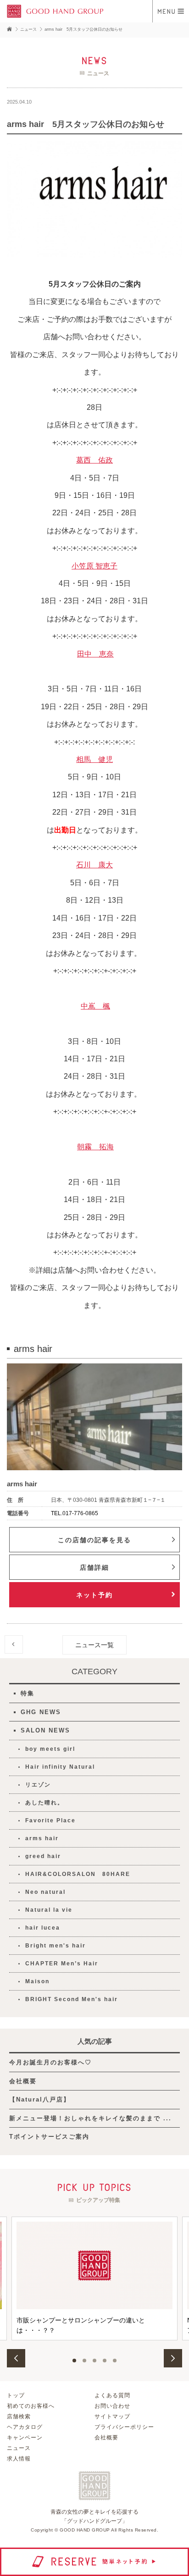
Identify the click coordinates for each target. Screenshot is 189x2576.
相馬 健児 (94, 759)
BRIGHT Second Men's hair (72, 1999)
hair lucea (43, 1928)
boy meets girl (50, 1749)
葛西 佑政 (94, 460)
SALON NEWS (45, 1730)
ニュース (19, 2448)
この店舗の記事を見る (94, 1540)
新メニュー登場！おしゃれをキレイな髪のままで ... (90, 2118)
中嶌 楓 (95, 1006)
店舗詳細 (94, 1567)
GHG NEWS (41, 1712)
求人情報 (19, 2459)
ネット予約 (94, 1595)
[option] (94, 2278)
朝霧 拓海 (95, 1147)
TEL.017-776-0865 (75, 1513)
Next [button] (173, 2358)
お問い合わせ (112, 2406)
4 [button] (105, 2361)
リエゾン (38, 1785)
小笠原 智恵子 (94, 566)
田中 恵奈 (95, 654)
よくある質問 (112, 2395)
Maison (37, 1981)
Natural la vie (49, 1910)
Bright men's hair (56, 1946)
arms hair (42, 1838)
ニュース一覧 (94, 1645)
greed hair (43, 1856)
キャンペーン (25, 2438)
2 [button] (84, 2361)
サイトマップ (112, 2416)
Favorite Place (50, 1820)
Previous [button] (16, 2358)
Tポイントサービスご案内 (49, 2137)
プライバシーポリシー (124, 2427)
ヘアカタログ (25, 2427)
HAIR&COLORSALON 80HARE (78, 1874)
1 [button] (74, 2361)
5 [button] (115, 2361)
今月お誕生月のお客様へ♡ (50, 2062)
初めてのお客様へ (31, 2406)
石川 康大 (94, 865)
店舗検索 (19, 2416)
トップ (16, 2395)
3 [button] (94, 2361)
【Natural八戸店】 (40, 2099)
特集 (28, 1693)
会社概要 (23, 2081)
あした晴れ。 (44, 1803)
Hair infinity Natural (60, 1767)
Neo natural (45, 1892)
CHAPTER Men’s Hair (62, 1964)
